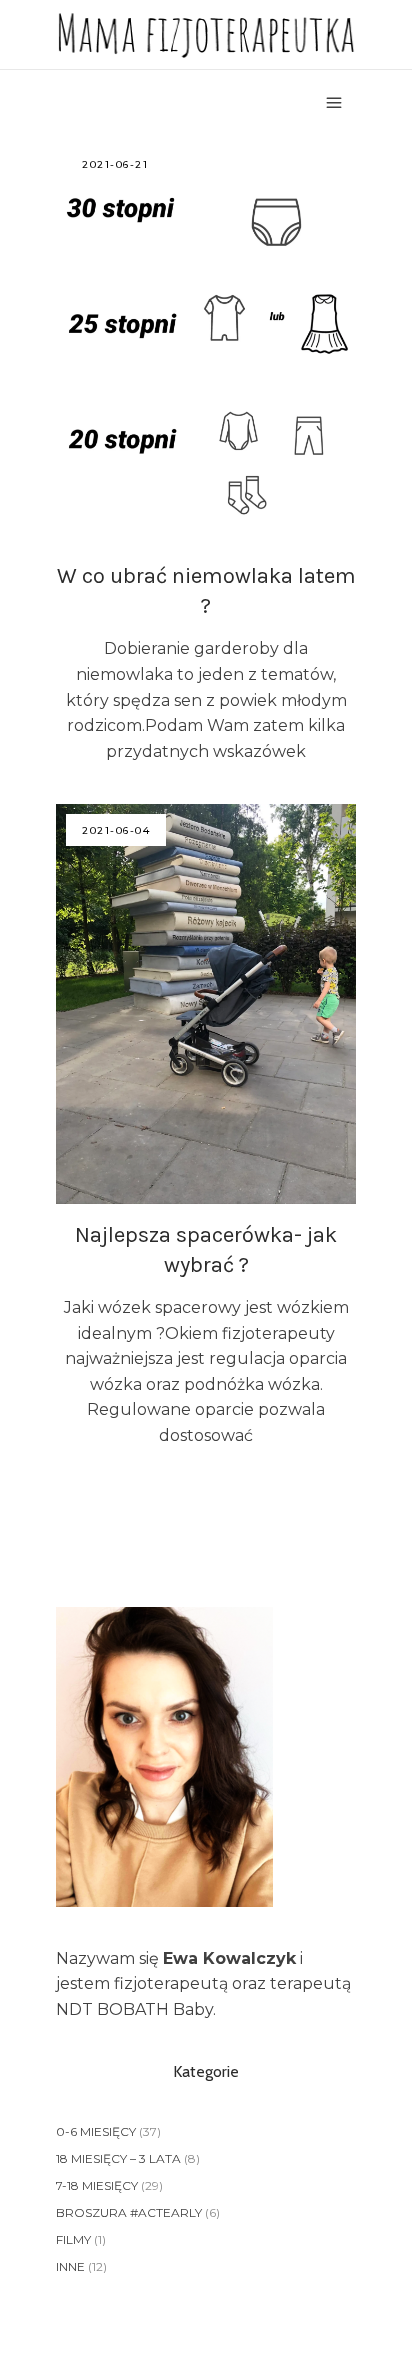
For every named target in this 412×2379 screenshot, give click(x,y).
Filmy (73, 2239)
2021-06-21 (115, 164)
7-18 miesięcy (97, 2185)
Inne (70, 2266)
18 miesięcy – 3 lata (118, 2158)
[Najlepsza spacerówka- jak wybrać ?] (206, 1004)
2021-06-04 (116, 830)
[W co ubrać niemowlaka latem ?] (206, 341)
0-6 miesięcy (96, 2131)
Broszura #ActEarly (129, 2212)
